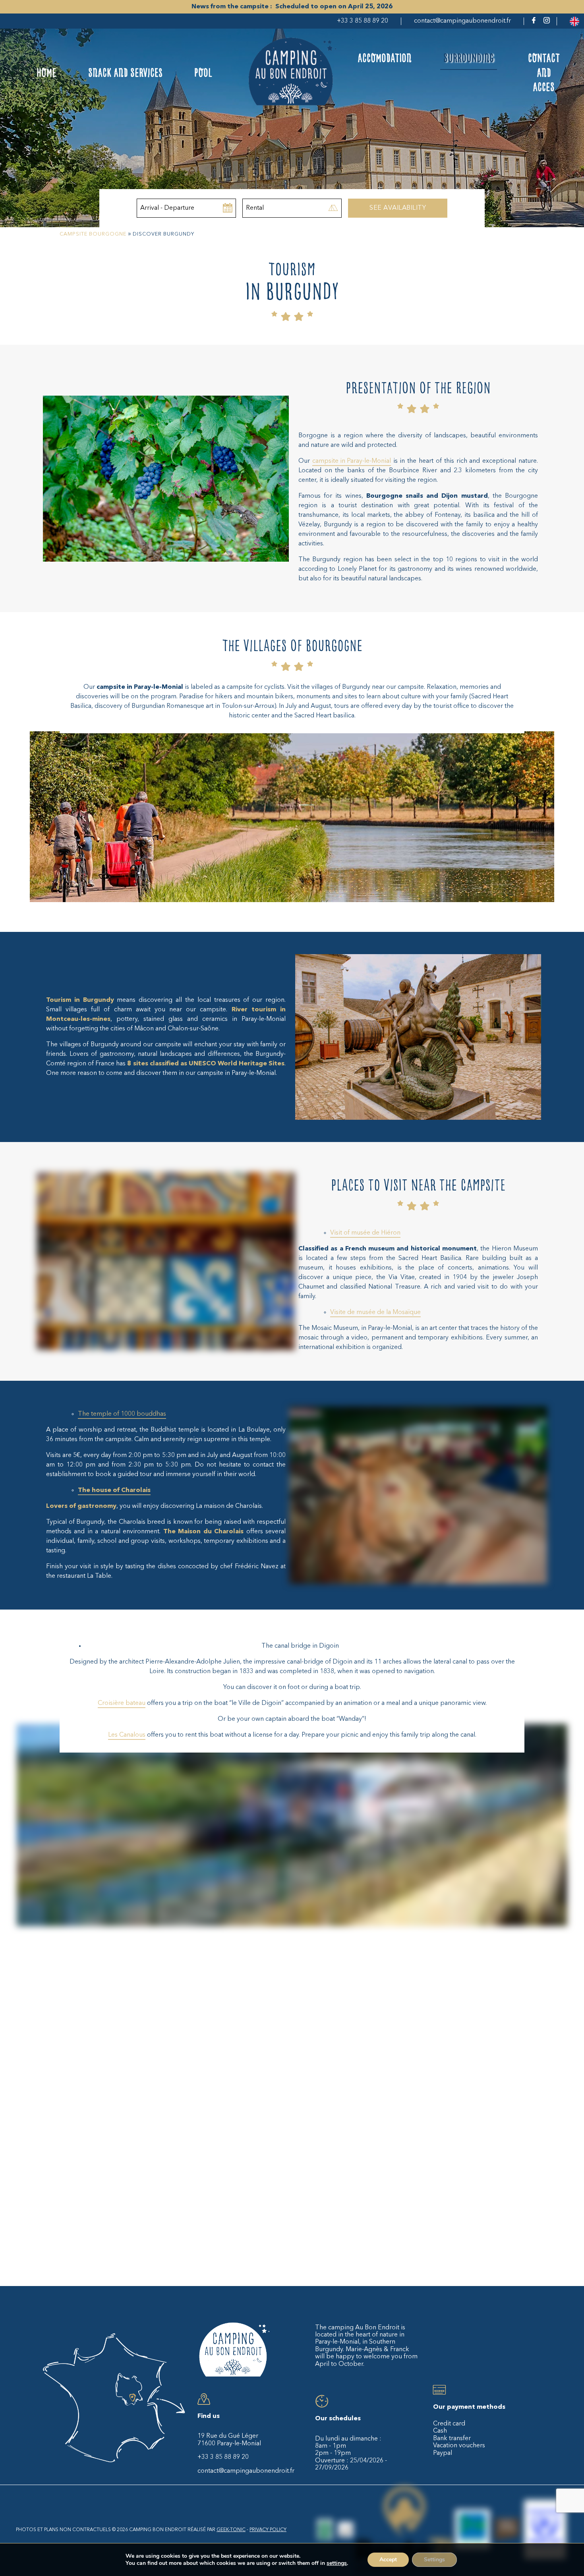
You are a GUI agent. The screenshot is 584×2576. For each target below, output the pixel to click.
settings (337, 2563)
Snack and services (125, 73)
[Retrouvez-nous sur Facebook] (534, 22)
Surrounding (469, 58)
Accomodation (385, 58)
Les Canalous (127, 1735)
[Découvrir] (325, 2531)
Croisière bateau (122, 1703)
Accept (388, 2560)
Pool (203, 73)
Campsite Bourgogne (93, 234)
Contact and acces (544, 73)
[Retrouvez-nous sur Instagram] (547, 22)
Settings (434, 2560)
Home (46, 73)
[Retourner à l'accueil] (292, 73)
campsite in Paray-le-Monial (352, 461)
